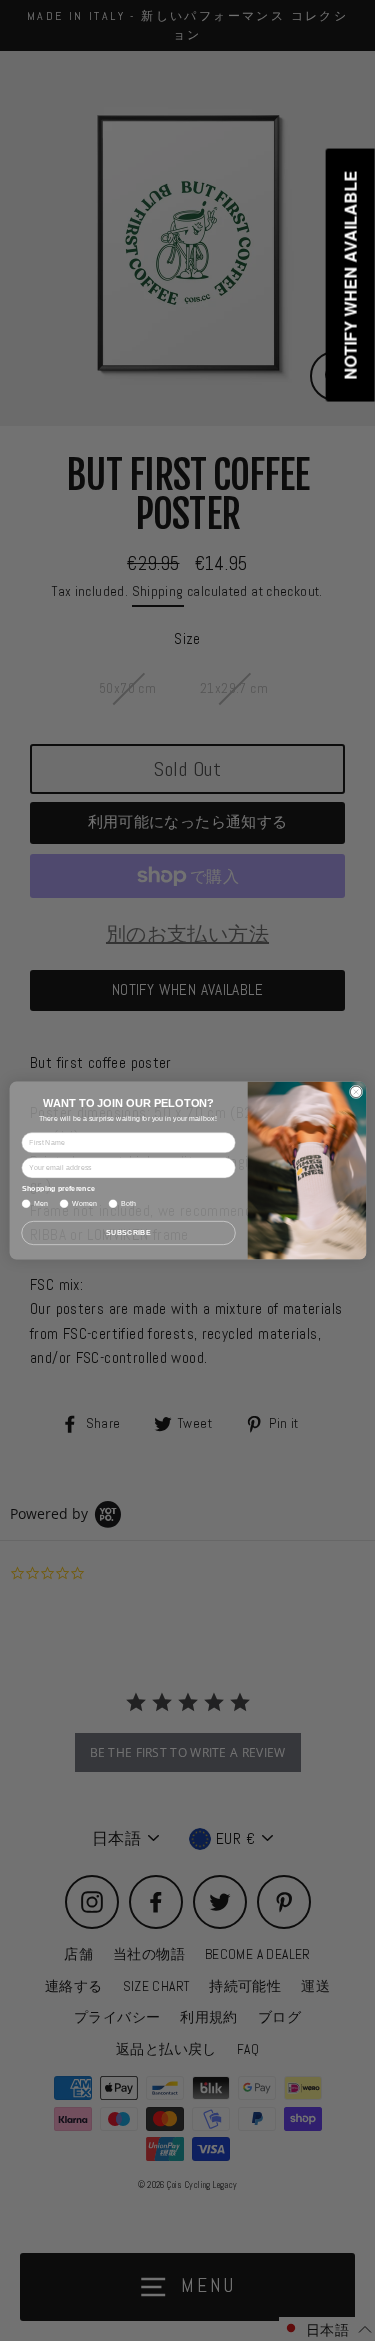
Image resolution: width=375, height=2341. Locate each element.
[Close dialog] (355, 1091)
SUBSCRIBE (128, 1233)
